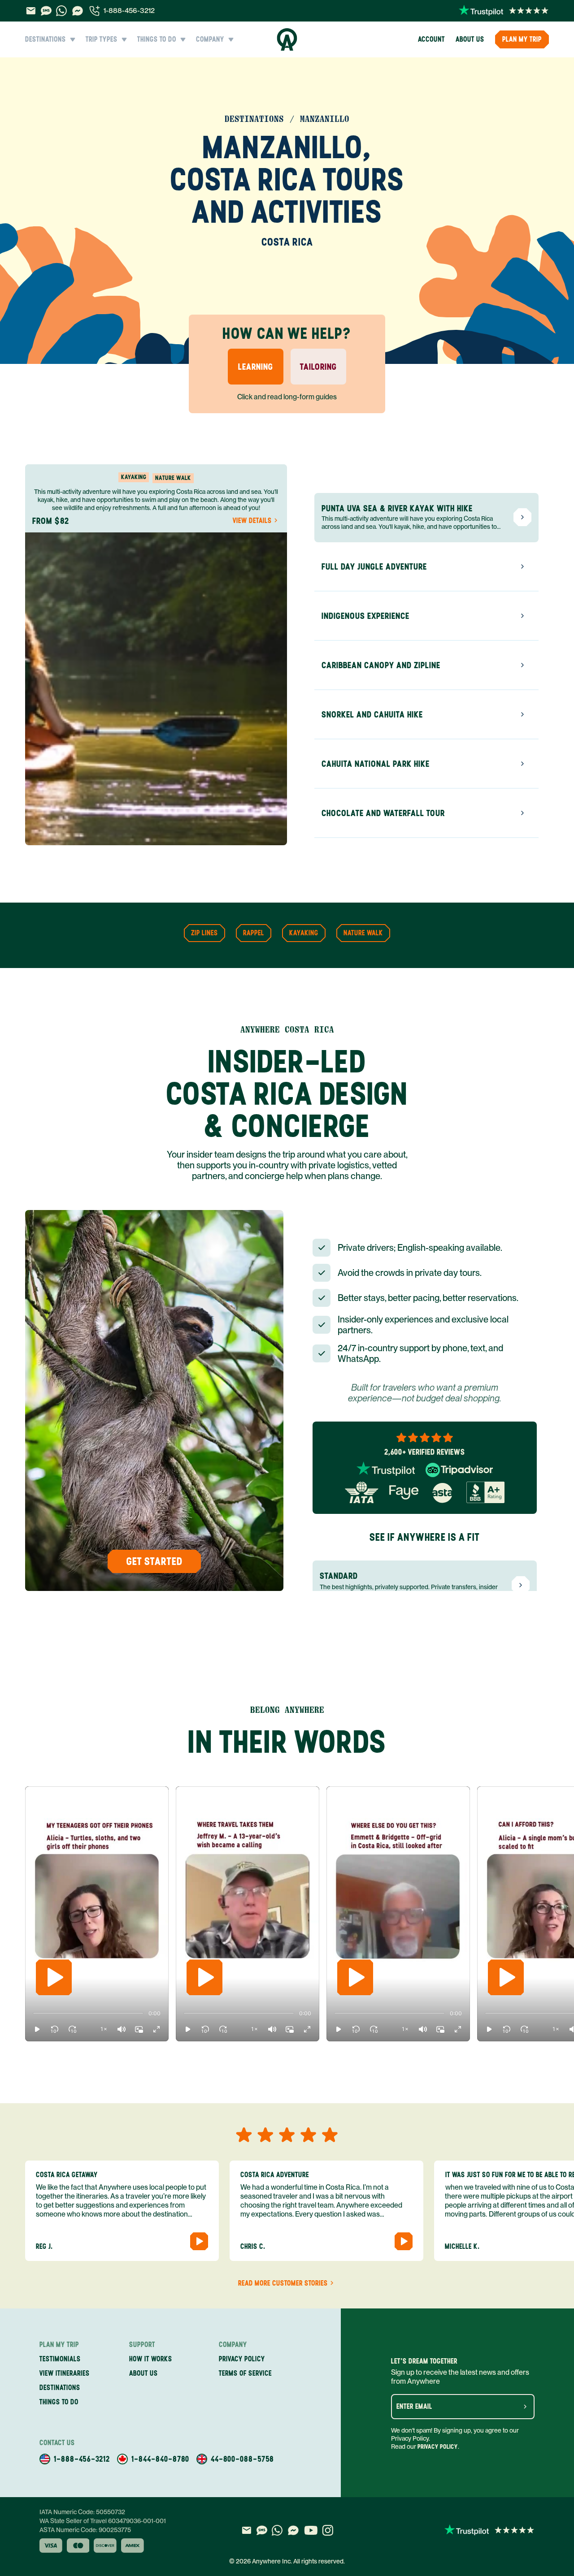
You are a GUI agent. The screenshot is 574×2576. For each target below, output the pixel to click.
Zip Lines (204, 933)
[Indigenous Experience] (522, 616)
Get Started (154, 1561)
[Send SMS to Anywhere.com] (46, 11)
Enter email (414, 2407)
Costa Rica (287, 242)
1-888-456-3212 (129, 11)
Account (431, 39)
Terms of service (245, 2373)
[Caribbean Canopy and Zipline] (522, 665)
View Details (252, 521)
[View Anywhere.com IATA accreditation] (362, 1492)
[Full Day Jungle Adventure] (522, 566)
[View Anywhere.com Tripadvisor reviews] (459, 1470)
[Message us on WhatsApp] (61, 11)
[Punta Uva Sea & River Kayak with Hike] (522, 517)
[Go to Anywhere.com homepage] (287, 39)
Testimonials (60, 2359)
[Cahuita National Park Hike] (522, 764)
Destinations (60, 2388)
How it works (151, 2359)
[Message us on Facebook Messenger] (78, 11)
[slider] (33, 2014)
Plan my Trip (522, 39)
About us (470, 39)
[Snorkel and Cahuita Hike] (522, 714)
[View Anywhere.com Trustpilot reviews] (504, 11)
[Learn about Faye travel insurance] (404, 1492)
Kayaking (304, 933)
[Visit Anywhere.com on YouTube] (311, 2530)
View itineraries (65, 2373)
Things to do (59, 2402)
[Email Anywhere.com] (31, 11)
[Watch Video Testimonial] (199, 2241)
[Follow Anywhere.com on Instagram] (328, 2530)
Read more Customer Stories (283, 2283)
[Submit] (525, 2407)
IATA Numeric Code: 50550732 (82, 2512)
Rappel (254, 933)
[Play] (54, 1977)
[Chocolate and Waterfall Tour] (522, 813)
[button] (37, 2029)
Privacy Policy (438, 2447)
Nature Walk (363, 933)
